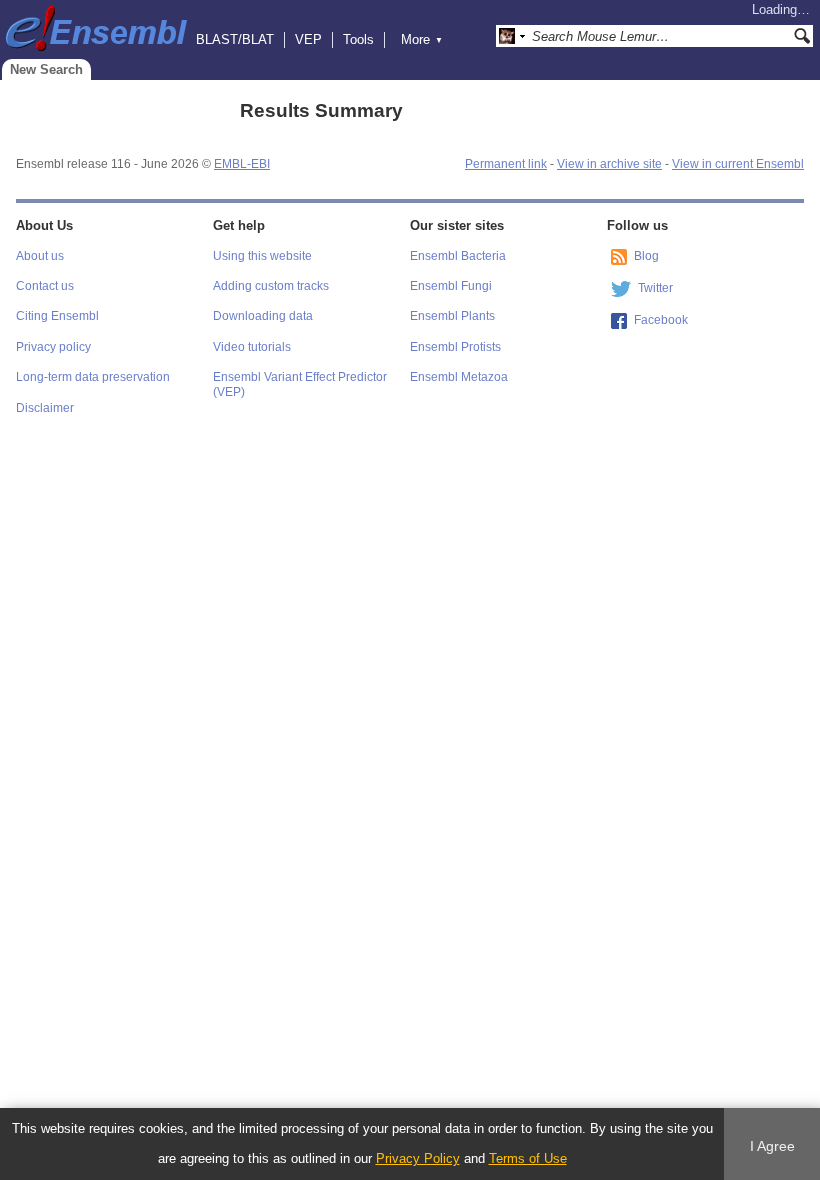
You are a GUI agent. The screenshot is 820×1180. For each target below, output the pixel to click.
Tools (358, 39)
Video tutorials (252, 347)
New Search (46, 69)
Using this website (262, 256)
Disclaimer (45, 408)
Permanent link (506, 164)
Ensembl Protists (455, 347)
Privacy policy (53, 347)
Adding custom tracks (271, 286)
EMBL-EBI (242, 164)
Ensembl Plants (452, 316)
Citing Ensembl (57, 316)
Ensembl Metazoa (459, 377)
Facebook (661, 320)
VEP (308, 39)
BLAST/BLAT (235, 39)
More (422, 39)
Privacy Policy (418, 1158)
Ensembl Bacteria (458, 256)
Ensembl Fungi (451, 286)
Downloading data (263, 316)
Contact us (45, 286)
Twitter (655, 288)
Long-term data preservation (93, 377)
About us (40, 256)
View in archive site (609, 164)
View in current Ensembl (738, 164)
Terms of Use (528, 1158)
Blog (646, 256)
